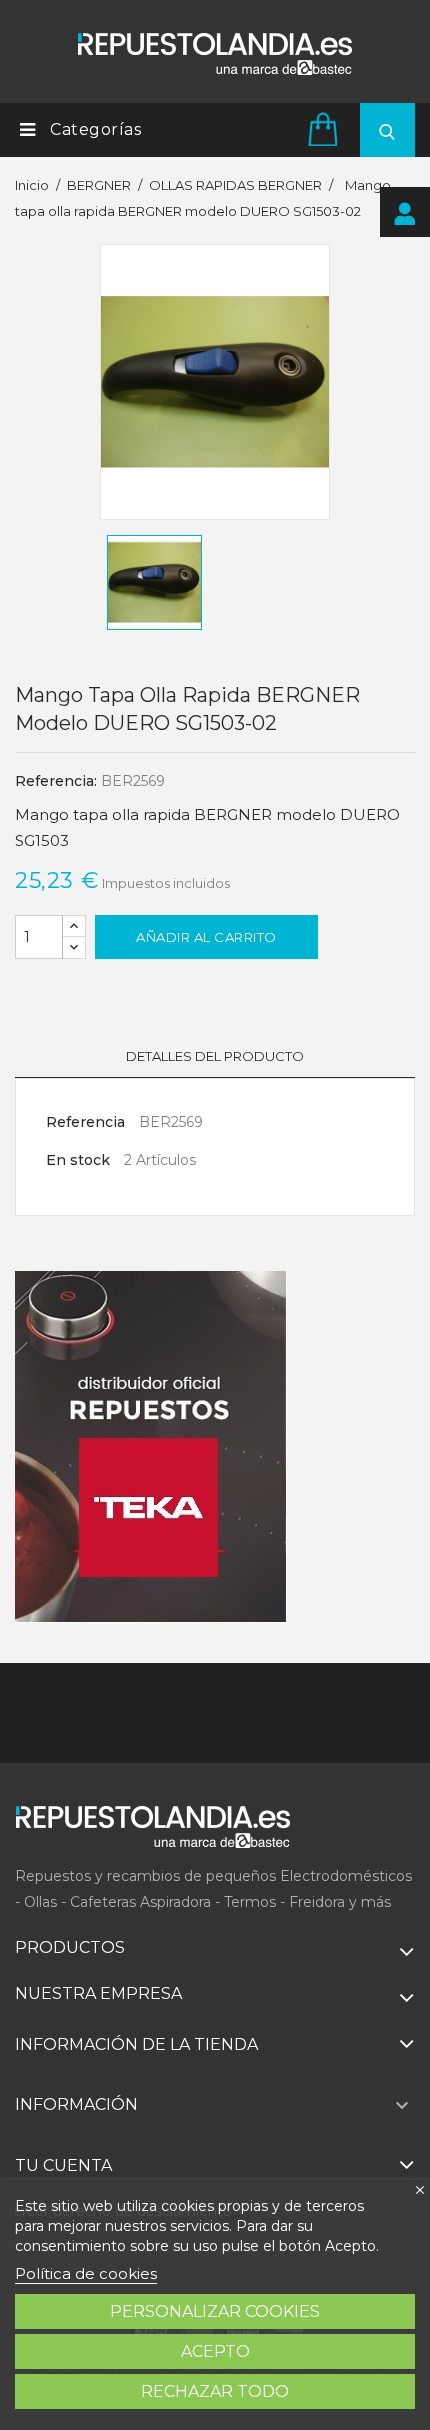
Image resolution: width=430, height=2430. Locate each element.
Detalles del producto (215, 1056)
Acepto (215, 2351)
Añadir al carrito (206, 937)
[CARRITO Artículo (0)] (326, 128)
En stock (78, 1160)
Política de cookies (86, 2273)
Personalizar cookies (215, 2311)
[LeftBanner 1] (151, 1447)
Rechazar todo (215, 2391)
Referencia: (56, 781)
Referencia (85, 1122)
